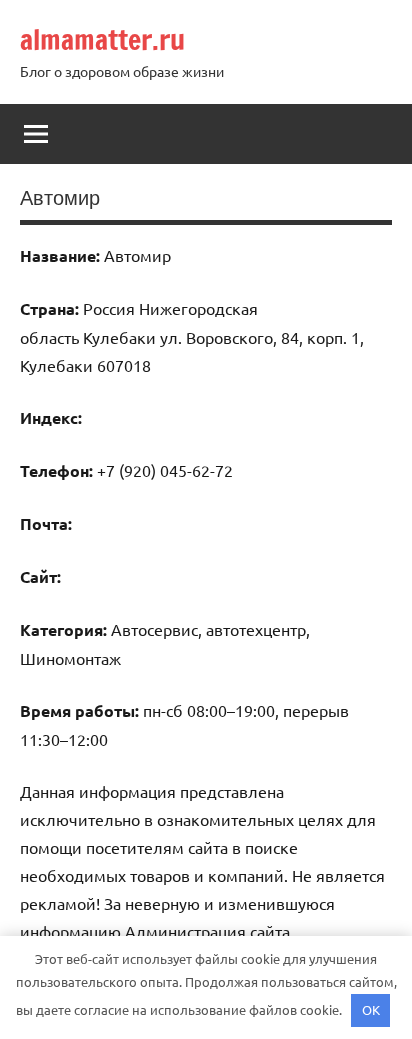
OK (371, 1009)
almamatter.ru (102, 39)
